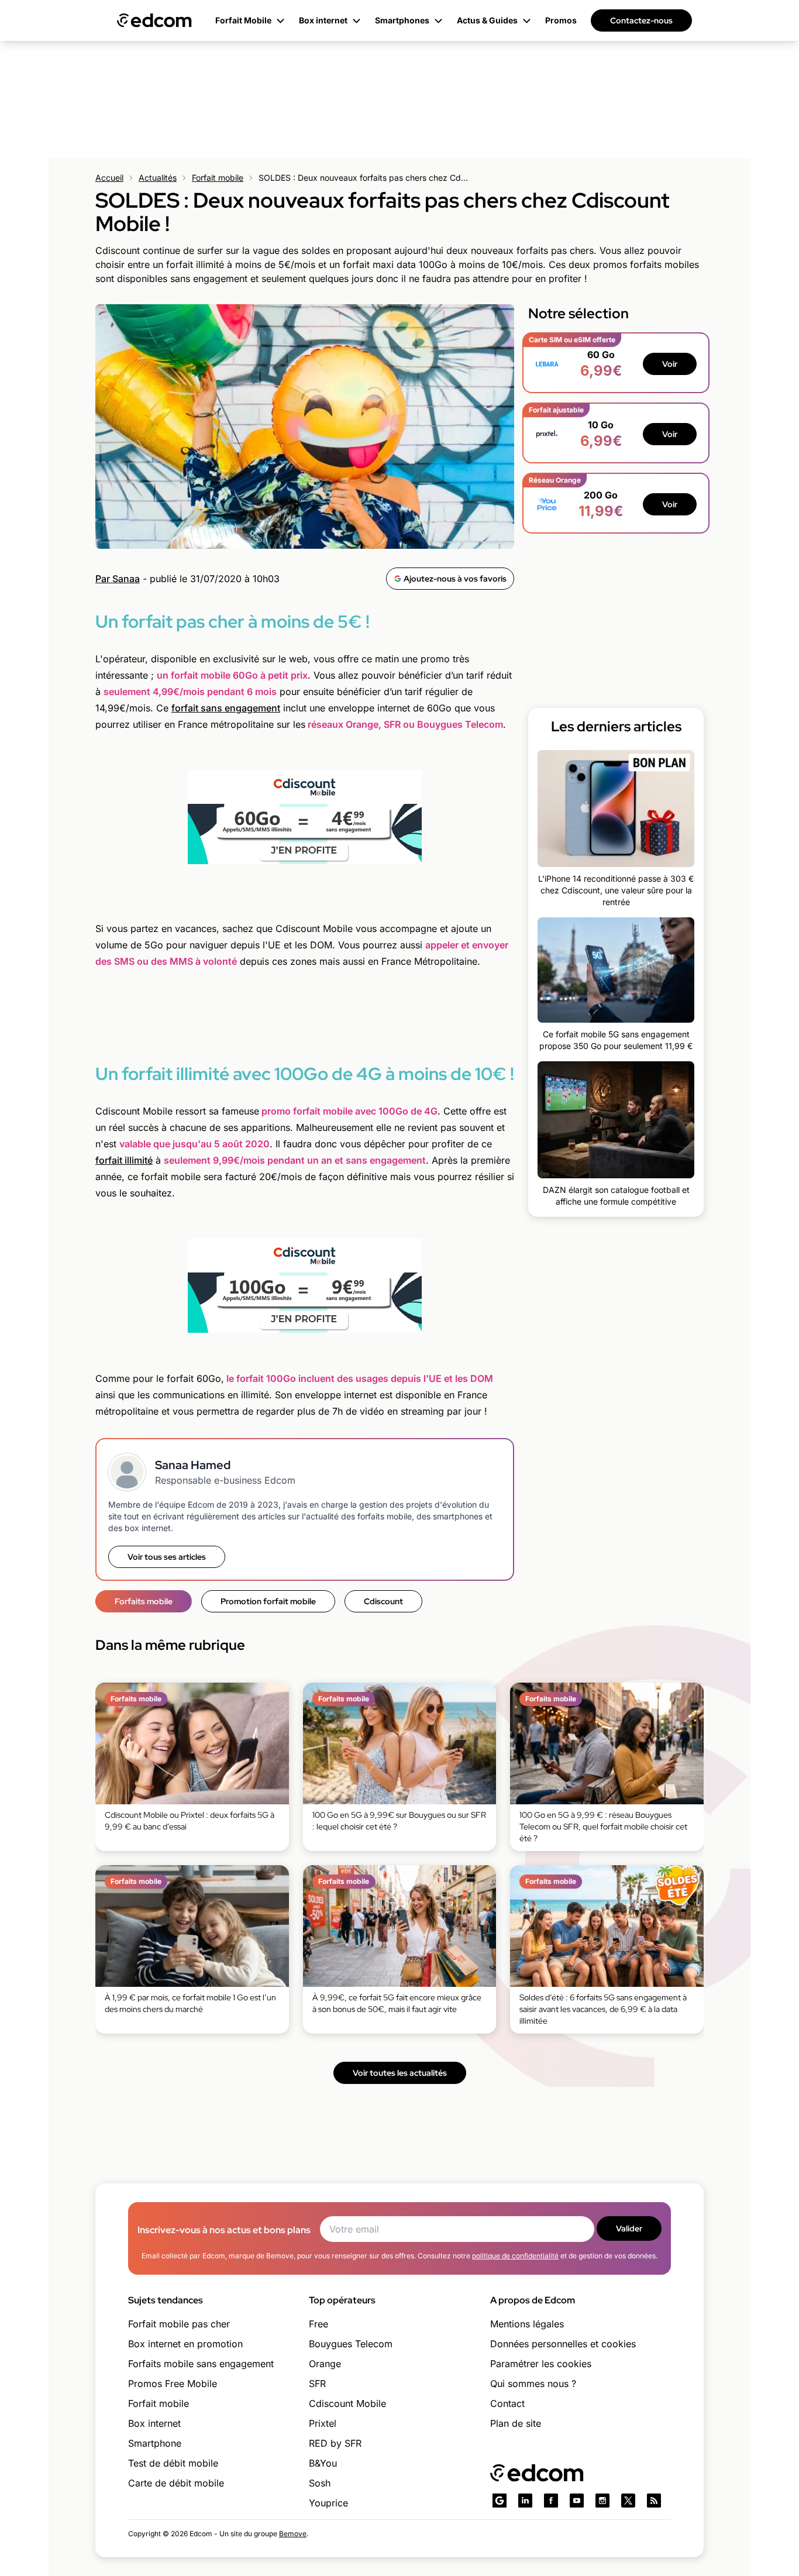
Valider (629, 2228)
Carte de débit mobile (176, 2483)
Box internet (154, 2423)
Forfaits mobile (144, 1601)
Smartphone (155, 2443)
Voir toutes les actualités (400, 2073)
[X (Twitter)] (628, 2501)
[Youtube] (577, 2501)
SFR (317, 2384)
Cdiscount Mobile (347, 2403)
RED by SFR (335, 2443)
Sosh (320, 2483)
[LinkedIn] (525, 2501)
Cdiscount (383, 1601)
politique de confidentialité (515, 2256)
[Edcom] (154, 20)
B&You (323, 2463)
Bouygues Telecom (351, 2344)
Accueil (109, 178)
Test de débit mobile (173, 2463)
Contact (507, 2403)
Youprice (328, 2503)
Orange (325, 2364)
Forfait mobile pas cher (179, 2324)
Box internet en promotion (185, 2344)
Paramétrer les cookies (541, 2364)
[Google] (500, 2501)
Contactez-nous (641, 20)
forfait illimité (124, 1160)
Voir (670, 364)
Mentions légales (527, 2324)
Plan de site (516, 2423)
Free (318, 2324)
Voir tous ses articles (167, 1557)
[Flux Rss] (654, 2501)
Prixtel (323, 2423)
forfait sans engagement (226, 708)
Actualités (158, 178)
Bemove (293, 2534)
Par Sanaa (118, 579)
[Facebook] (551, 2501)
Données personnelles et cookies (563, 2344)
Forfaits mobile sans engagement (201, 2364)
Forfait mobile (218, 178)
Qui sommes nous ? (533, 2384)
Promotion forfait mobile (268, 1601)
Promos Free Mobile (173, 2384)
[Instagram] (602, 2501)
